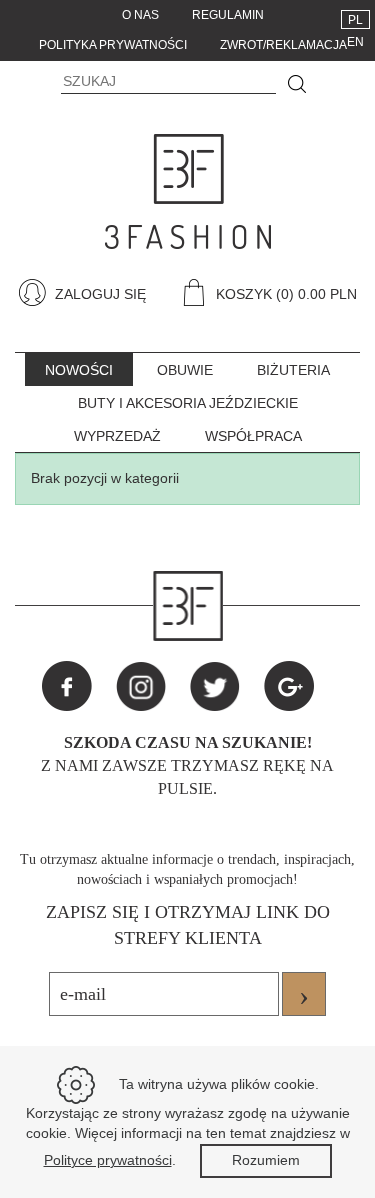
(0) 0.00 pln (316, 294)
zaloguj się (98, 294)
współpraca (253, 436)
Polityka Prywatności (113, 45)
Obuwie (185, 370)
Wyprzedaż (117, 436)
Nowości (79, 370)
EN (355, 42)
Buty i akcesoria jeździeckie (188, 403)
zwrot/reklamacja (283, 45)
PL (355, 20)
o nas (140, 15)
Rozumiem (266, 1160)
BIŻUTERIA (293, 370)
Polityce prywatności (108, 1160)
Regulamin (228, 15)
